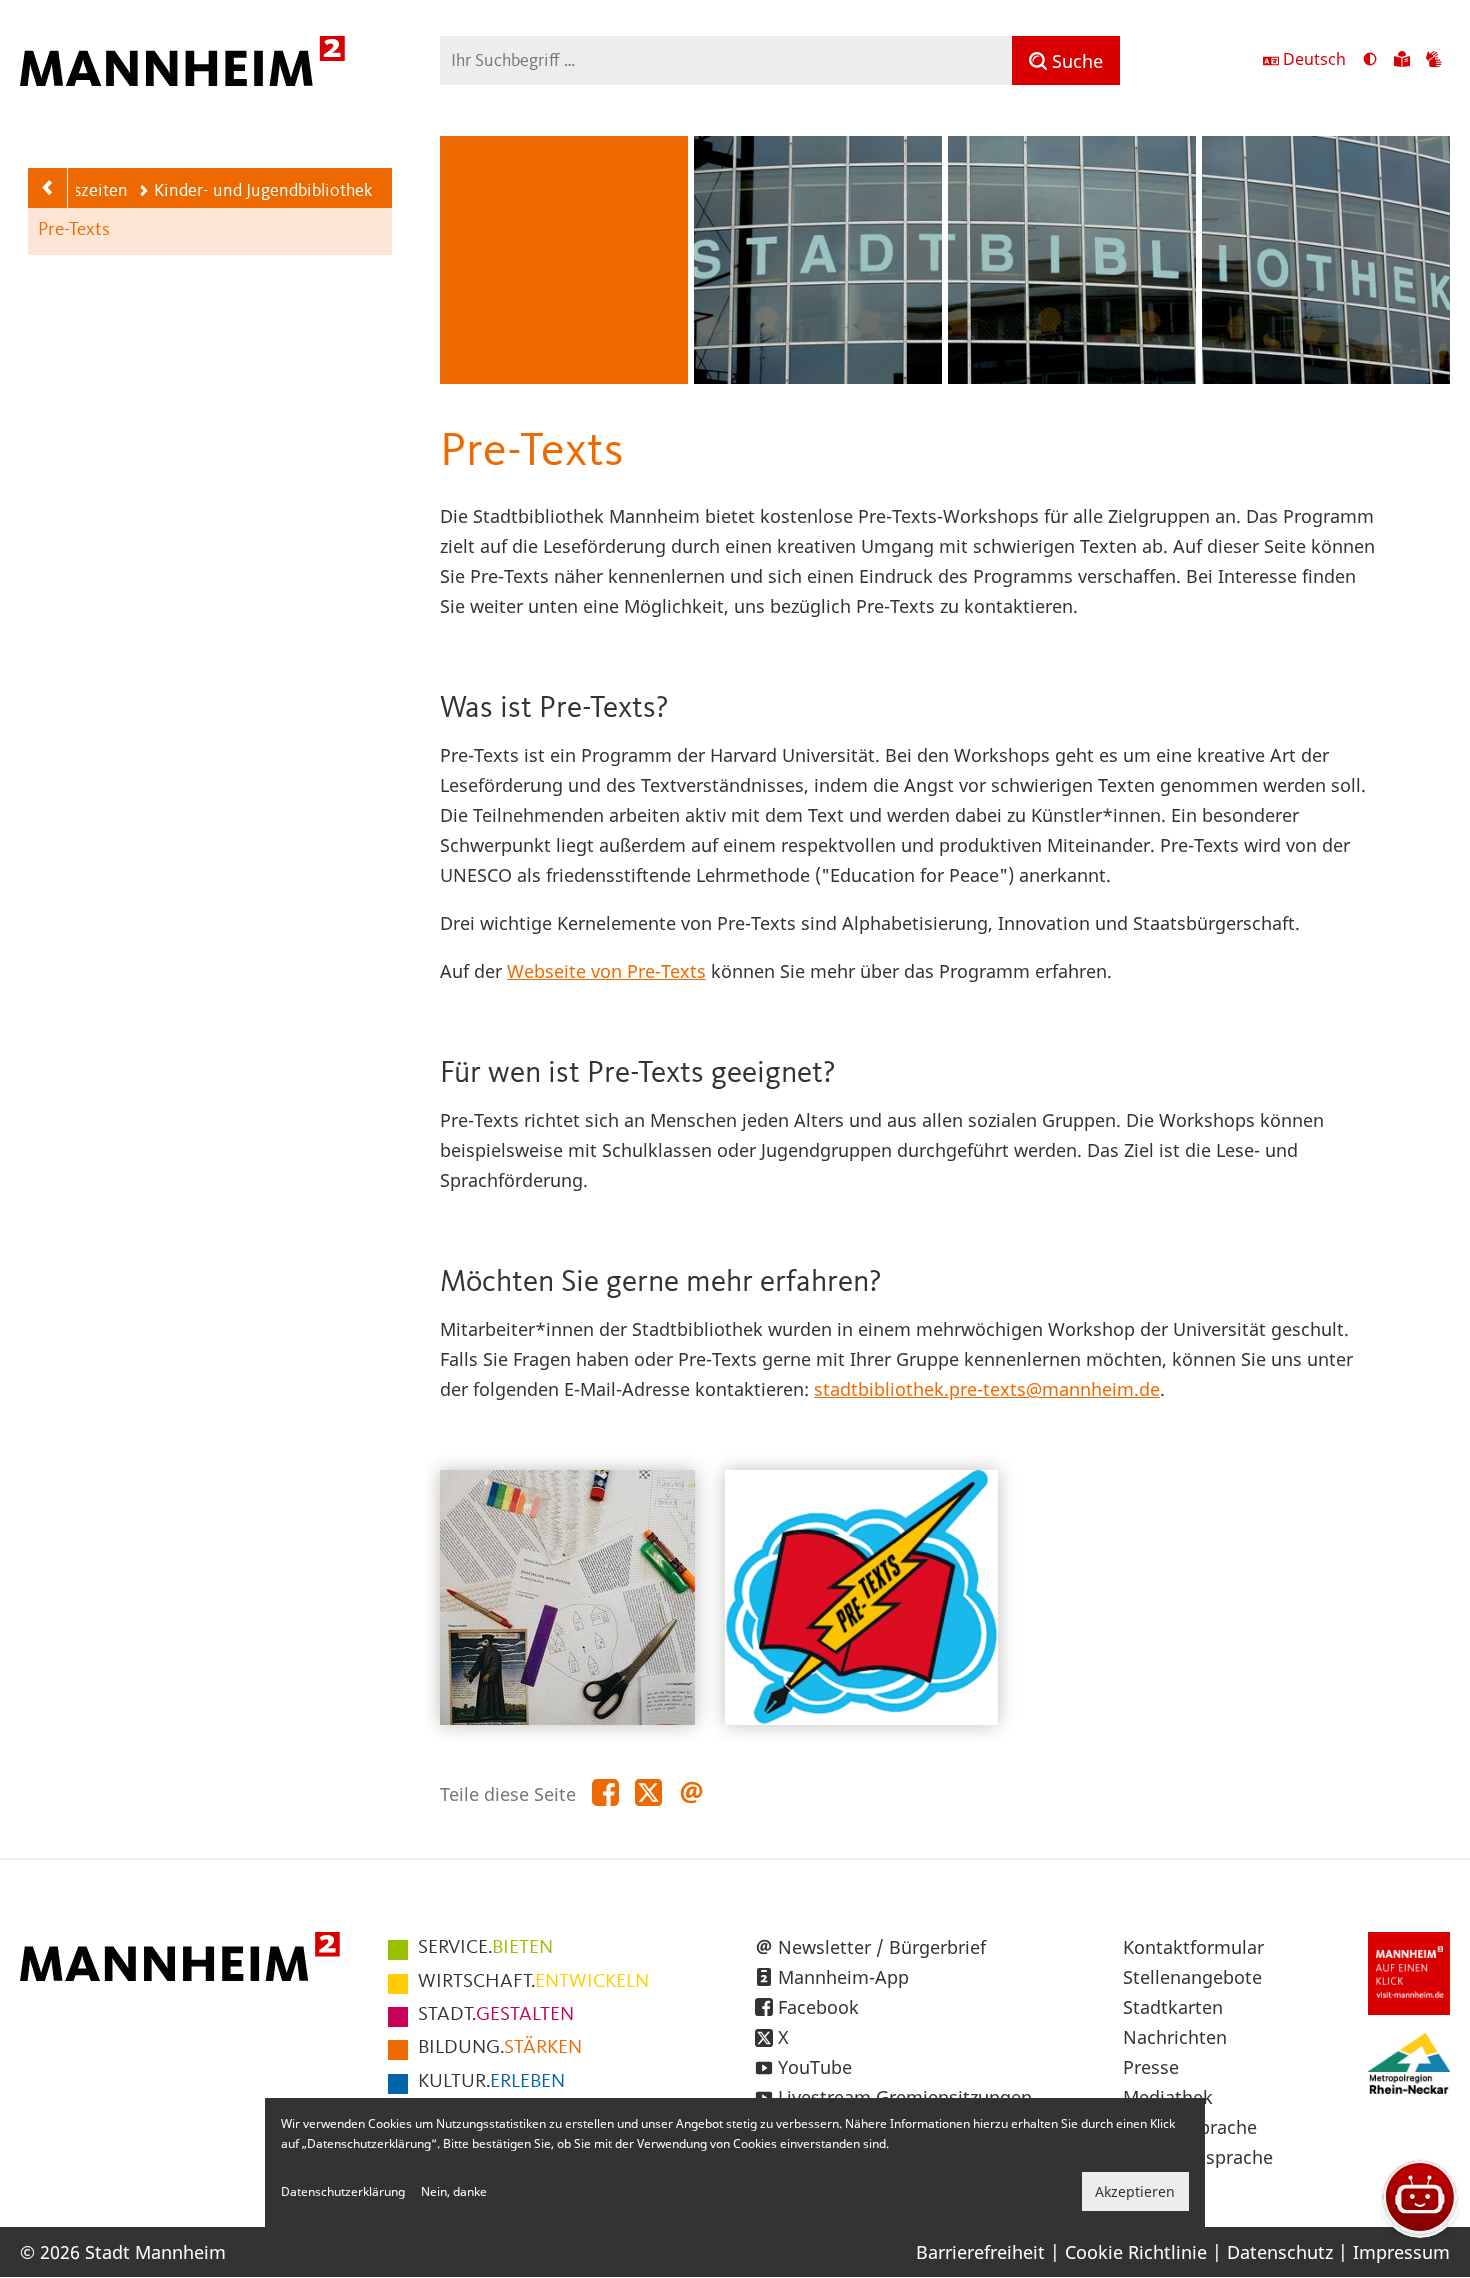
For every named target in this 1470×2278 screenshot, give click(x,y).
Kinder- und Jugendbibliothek (263, 191)
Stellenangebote (1192, 1977)
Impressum (1401, 2252)
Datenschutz (1280, 2252)
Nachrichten (1175, 2037)
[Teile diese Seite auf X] (648, 1793)
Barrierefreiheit (980, 2252)
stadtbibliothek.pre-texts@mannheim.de (987, 1389)
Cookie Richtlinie (1136, 2252)
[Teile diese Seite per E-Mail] (691, 1793)
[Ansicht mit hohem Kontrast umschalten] (1370, 61)
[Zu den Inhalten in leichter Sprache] (1402, 61)
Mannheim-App (843, 1977)
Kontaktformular (1193, 1947)
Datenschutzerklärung (343, 2191)
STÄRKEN (500, 2048)
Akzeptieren (1135, 2191)
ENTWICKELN (533, 1982)
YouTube (815, 2067)
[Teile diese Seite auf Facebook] (605, 1793)
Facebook (818, 2007)
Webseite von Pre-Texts (606, 971)
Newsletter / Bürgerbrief (882, 1947)
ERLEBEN (491, 2082)
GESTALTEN (496, 2015)
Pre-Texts (74, 230)
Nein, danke (454, 2191)
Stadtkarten (1173, 2007)
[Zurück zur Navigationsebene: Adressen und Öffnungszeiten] (48, 188)
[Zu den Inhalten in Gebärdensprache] (1434, 61)
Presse (1151, 2067)
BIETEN (485, 1948)
